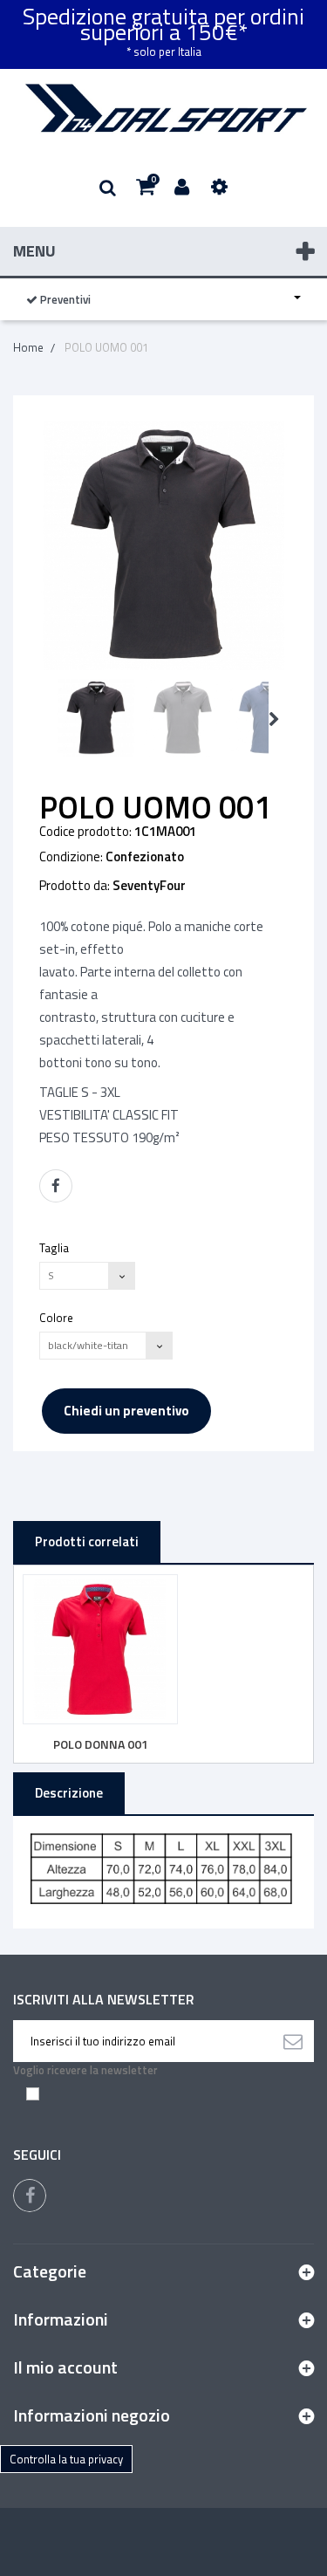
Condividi (56, 1186)
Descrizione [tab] (69, 1793)
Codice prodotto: (85, 832)
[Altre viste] (45, 719)
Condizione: (71, 857)
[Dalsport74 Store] (163, 108)
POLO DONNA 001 (101, 1744)
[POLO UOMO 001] (96, 718)
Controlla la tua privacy (66, 2459)
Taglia (55, 1247)
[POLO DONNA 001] (100, 1649)
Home (28, 347)
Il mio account (65, 2367)
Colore (58, 1317)
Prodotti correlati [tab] (87, 1541)
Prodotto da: (75, 886)
